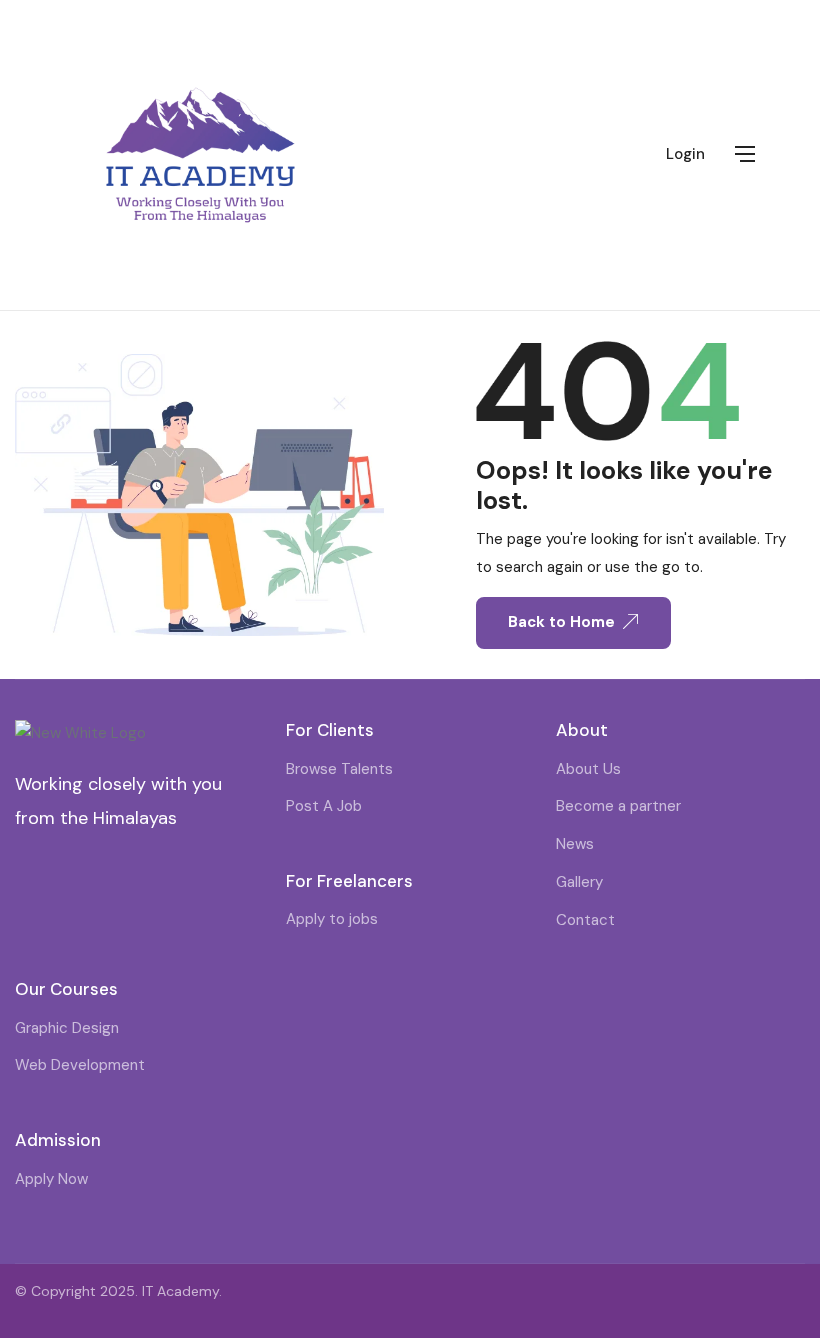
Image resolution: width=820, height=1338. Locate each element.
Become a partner (618, 806)
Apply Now (51, 1179)
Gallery (579, 882)
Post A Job (324, 806)
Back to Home (561, 622)
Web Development (80, 1065)
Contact (585, 920)
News (575, 844)
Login (685, 154)
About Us (588, 769)
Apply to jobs (332, 919)
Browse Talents (339, 769)
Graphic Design (67, 1028)
